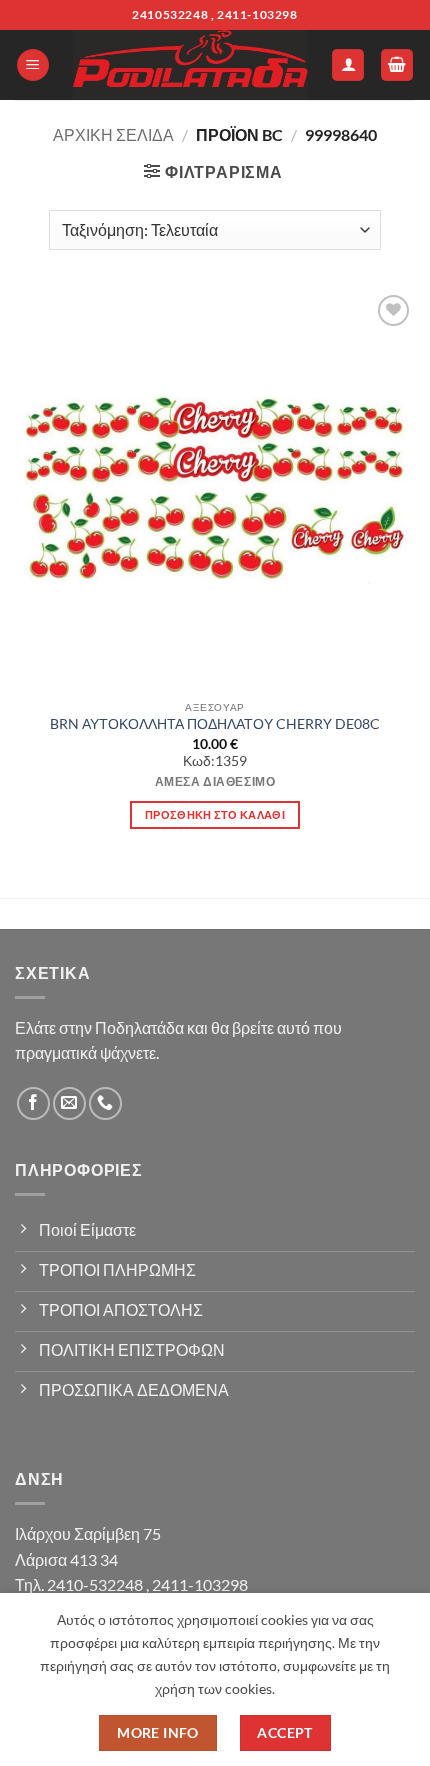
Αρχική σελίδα (113, 134)
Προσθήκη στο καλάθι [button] (215, 814)
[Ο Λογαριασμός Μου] (348, 65)
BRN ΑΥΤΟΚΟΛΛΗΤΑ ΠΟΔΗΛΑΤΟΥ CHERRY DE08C (215, 724)
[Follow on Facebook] (33, 1103)
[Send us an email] (69, 1103)
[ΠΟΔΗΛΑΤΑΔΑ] (190, 65)
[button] (33, 65)
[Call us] (105, 1103)
